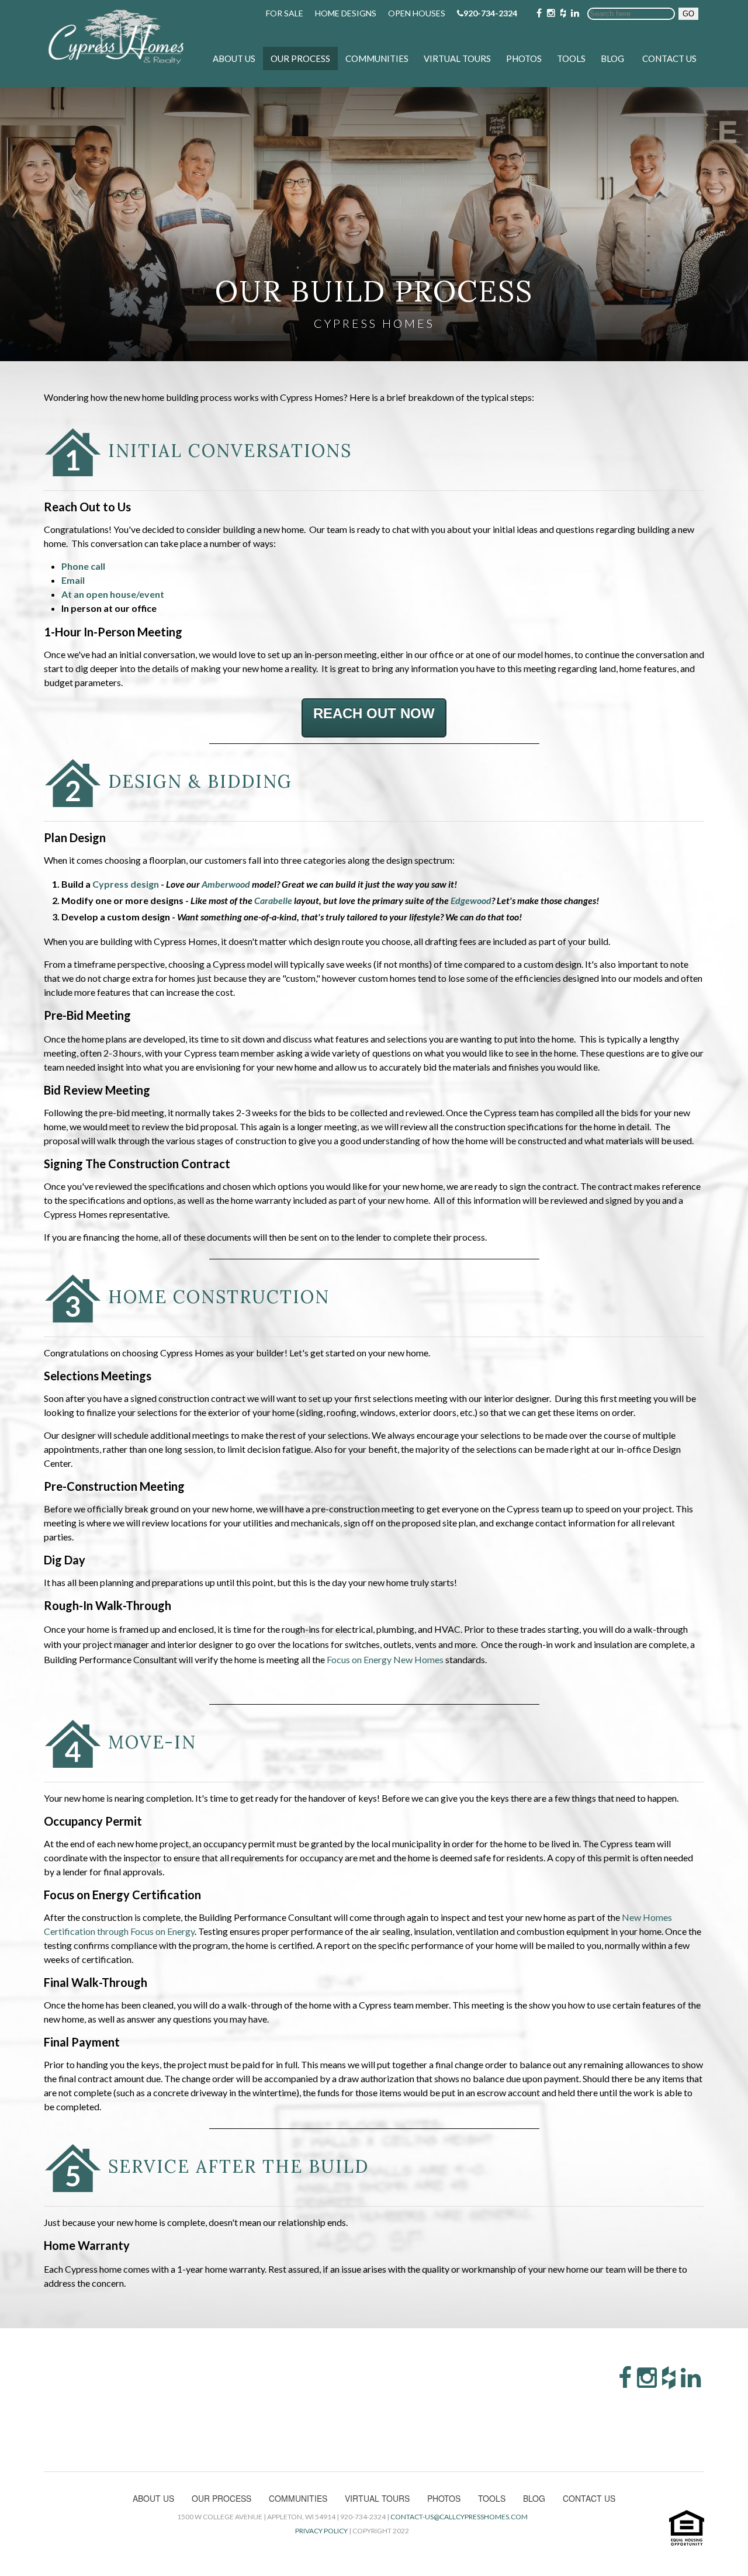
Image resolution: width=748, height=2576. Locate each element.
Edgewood (471, 900)
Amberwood (226, 884)
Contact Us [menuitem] (669, 58)
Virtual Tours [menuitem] (457, 58)
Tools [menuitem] (571, 58)
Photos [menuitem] (524, 58)
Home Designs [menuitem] (346, 13)
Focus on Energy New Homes (386, 1659)
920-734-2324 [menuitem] (490, 13)
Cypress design (126, 884)
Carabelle (273, 900)
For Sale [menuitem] (285, 13)
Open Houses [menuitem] (417, 13)
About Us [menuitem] (234, 58)
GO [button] (688, 14)
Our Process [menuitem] (300, 58)
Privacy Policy (321, 2531)
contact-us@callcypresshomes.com (459, 2517)
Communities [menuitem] (377, 58)
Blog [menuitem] (612, 58)
